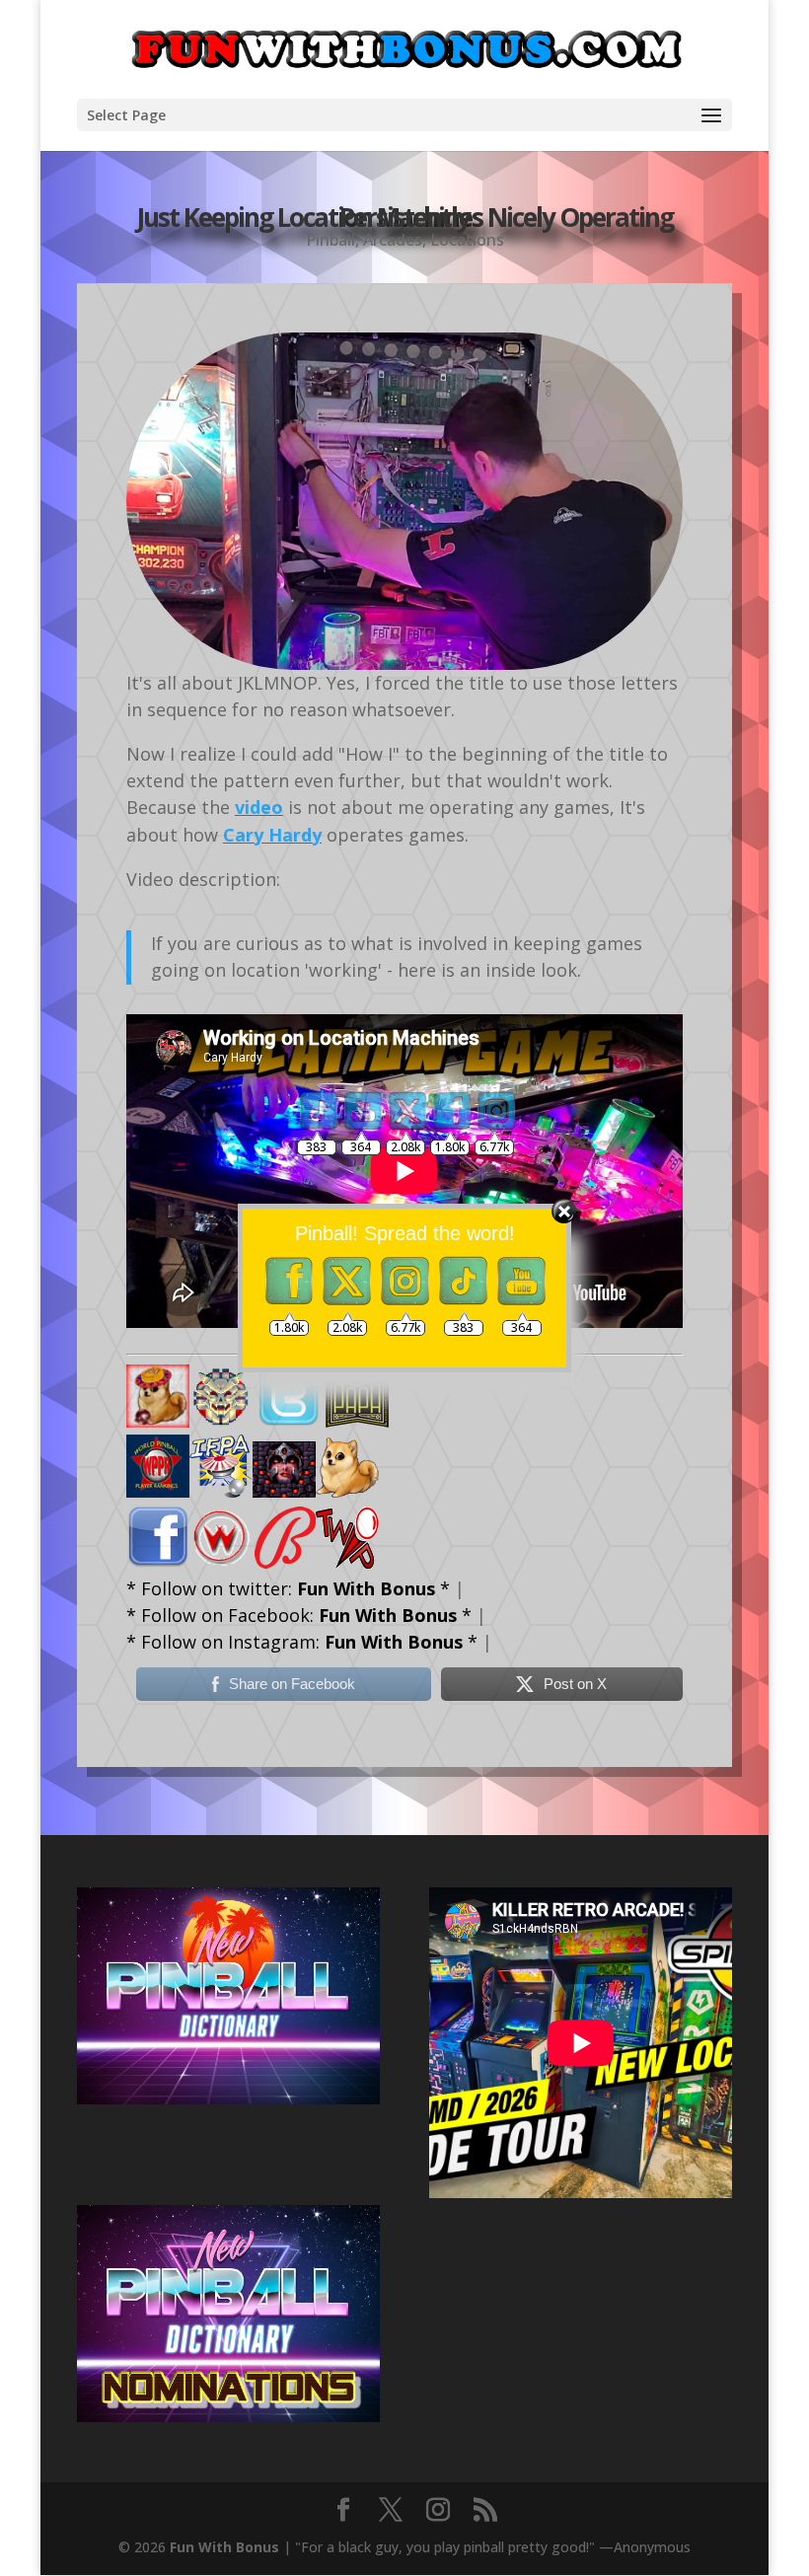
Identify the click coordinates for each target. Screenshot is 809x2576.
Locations (467, 240)
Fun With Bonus (224, 2547)
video (259, 807)
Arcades (393, 240)
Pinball (331, 240)
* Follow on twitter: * (288, 1588)
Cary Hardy (272, 835)
